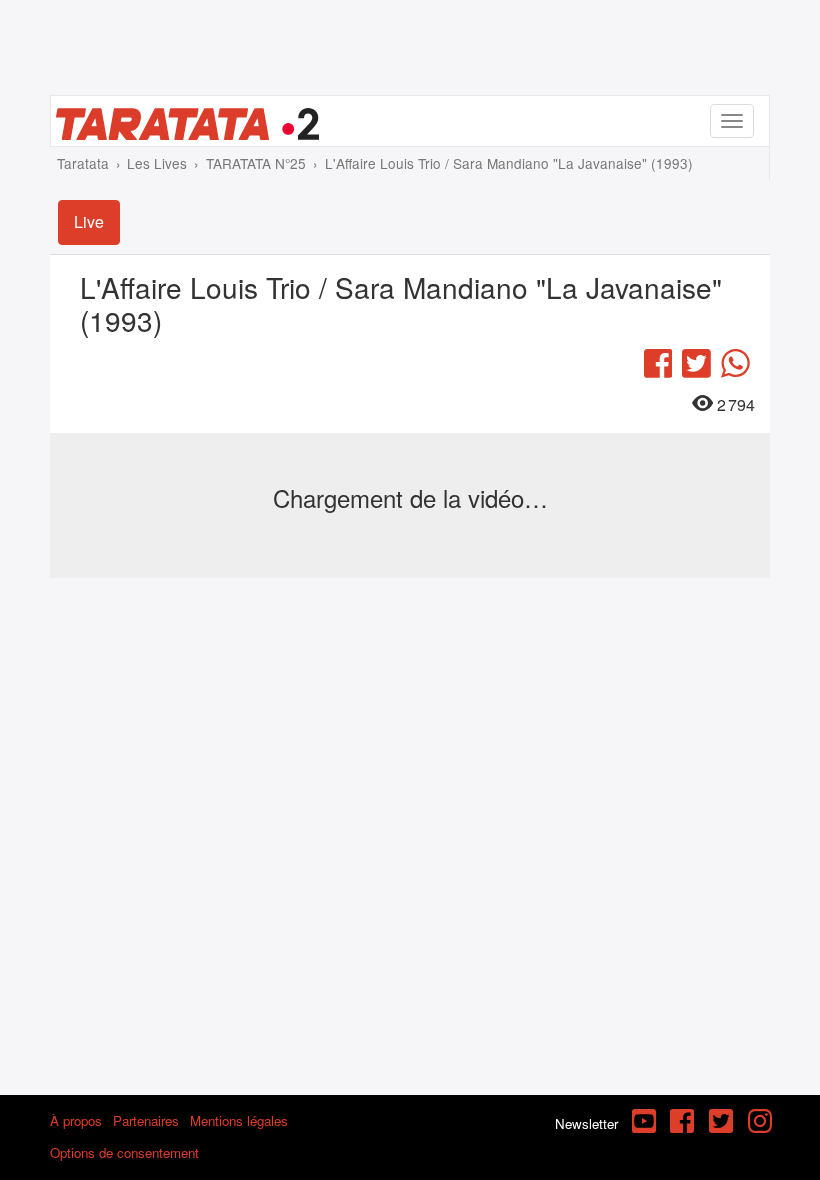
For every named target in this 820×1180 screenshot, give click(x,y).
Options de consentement (124, 1152)
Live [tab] (89, 221)
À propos (76, 1120)
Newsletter (586, 1123)
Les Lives (157, 163)
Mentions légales (239, 1120)
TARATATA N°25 (256, 163)
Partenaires (146, 1120)
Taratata (83, 163)
